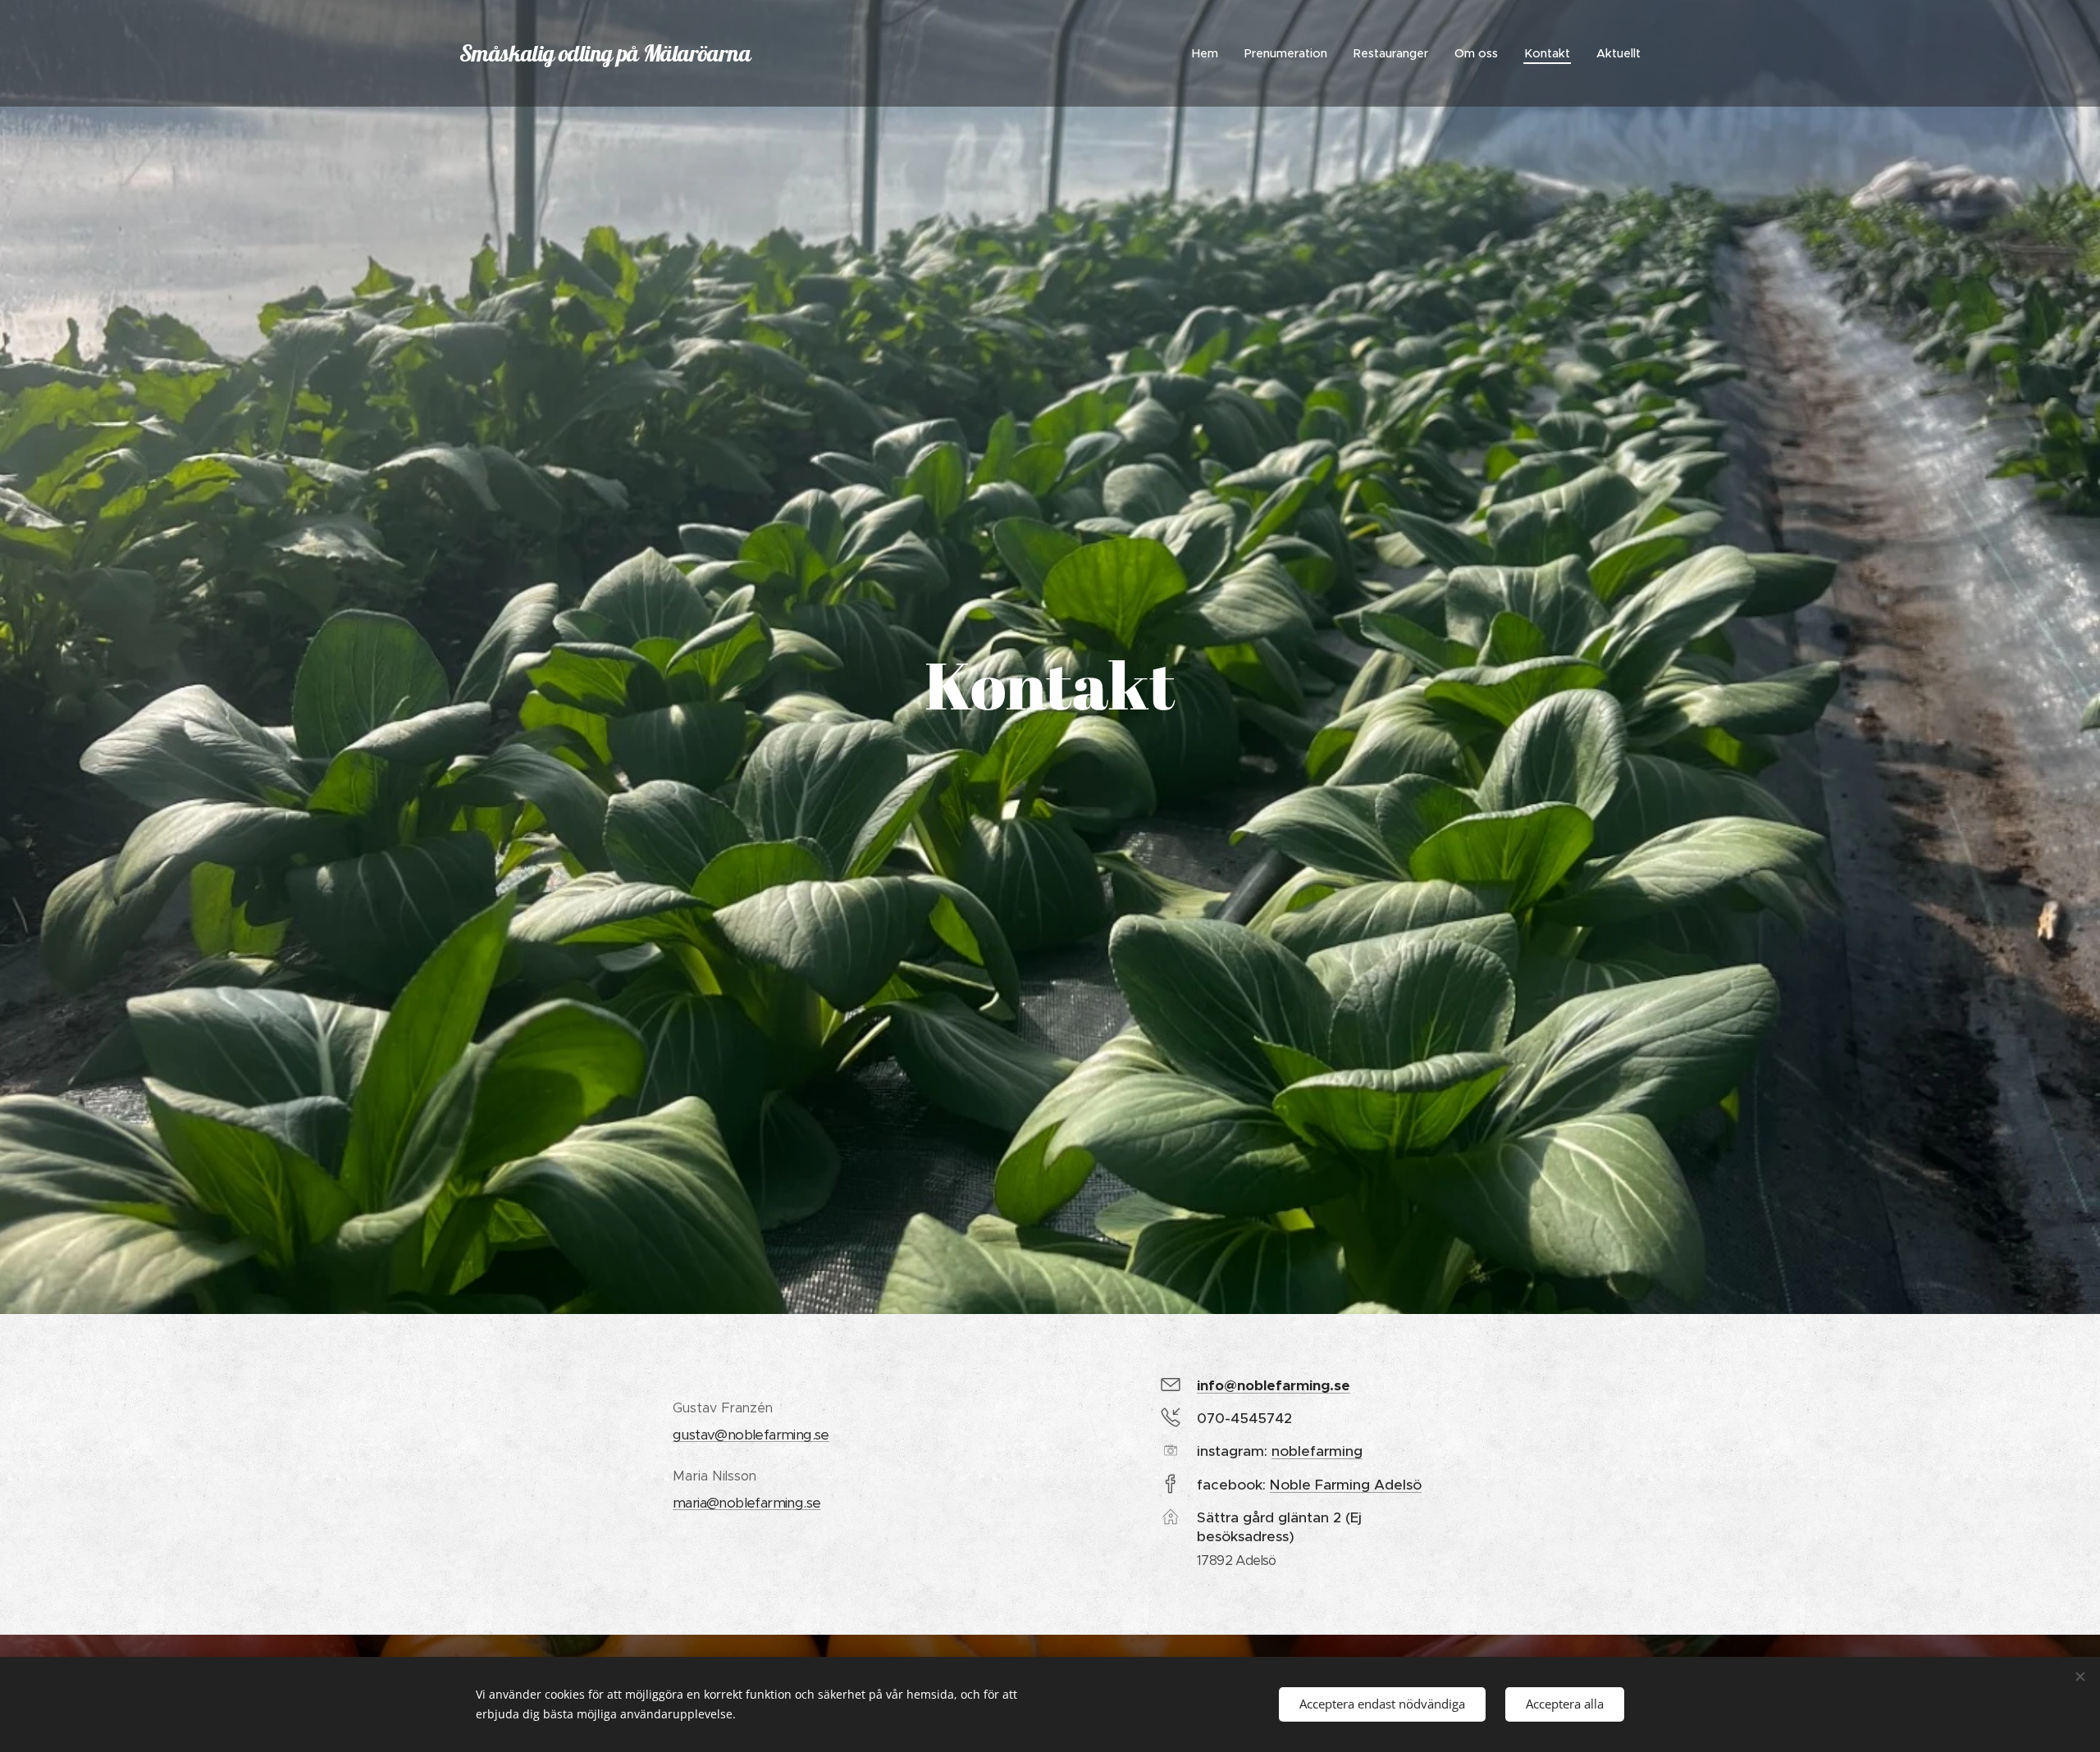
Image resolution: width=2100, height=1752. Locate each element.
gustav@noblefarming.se (751, 1435)
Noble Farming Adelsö (1346, 1485)
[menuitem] (1210, 53)
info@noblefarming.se (1274, 1385)
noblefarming (1317, 1451)
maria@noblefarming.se (746, 1503)
